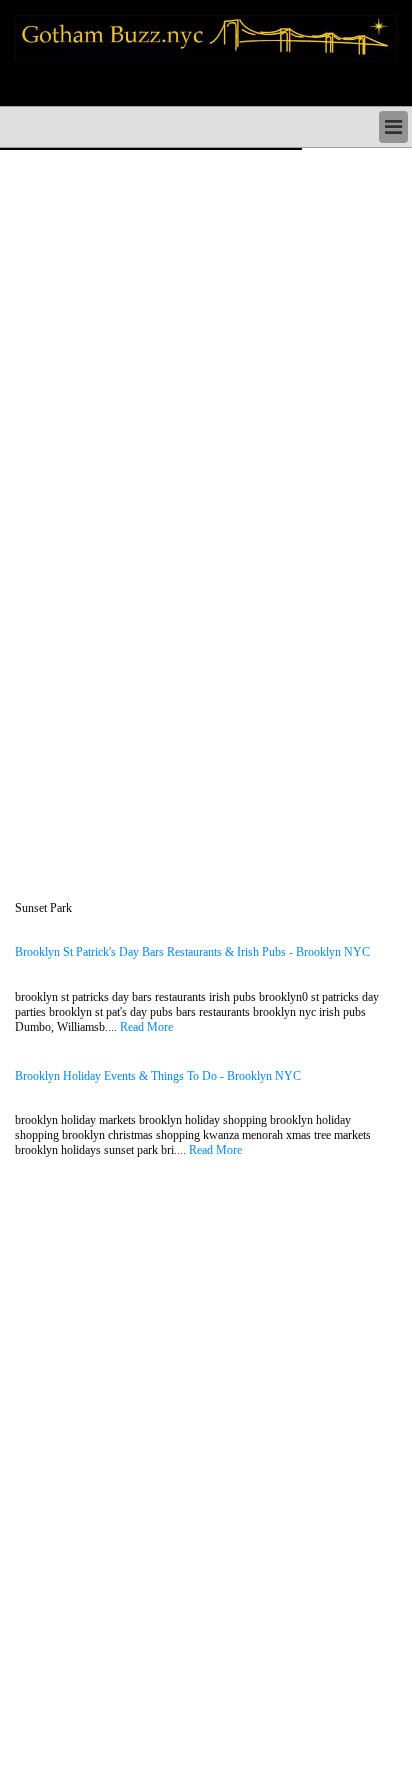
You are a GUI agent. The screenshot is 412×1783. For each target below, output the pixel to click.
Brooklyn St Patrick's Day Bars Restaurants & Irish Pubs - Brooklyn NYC (192, 952)
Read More (146, 1027)
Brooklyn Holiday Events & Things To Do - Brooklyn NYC (158, 1076)
